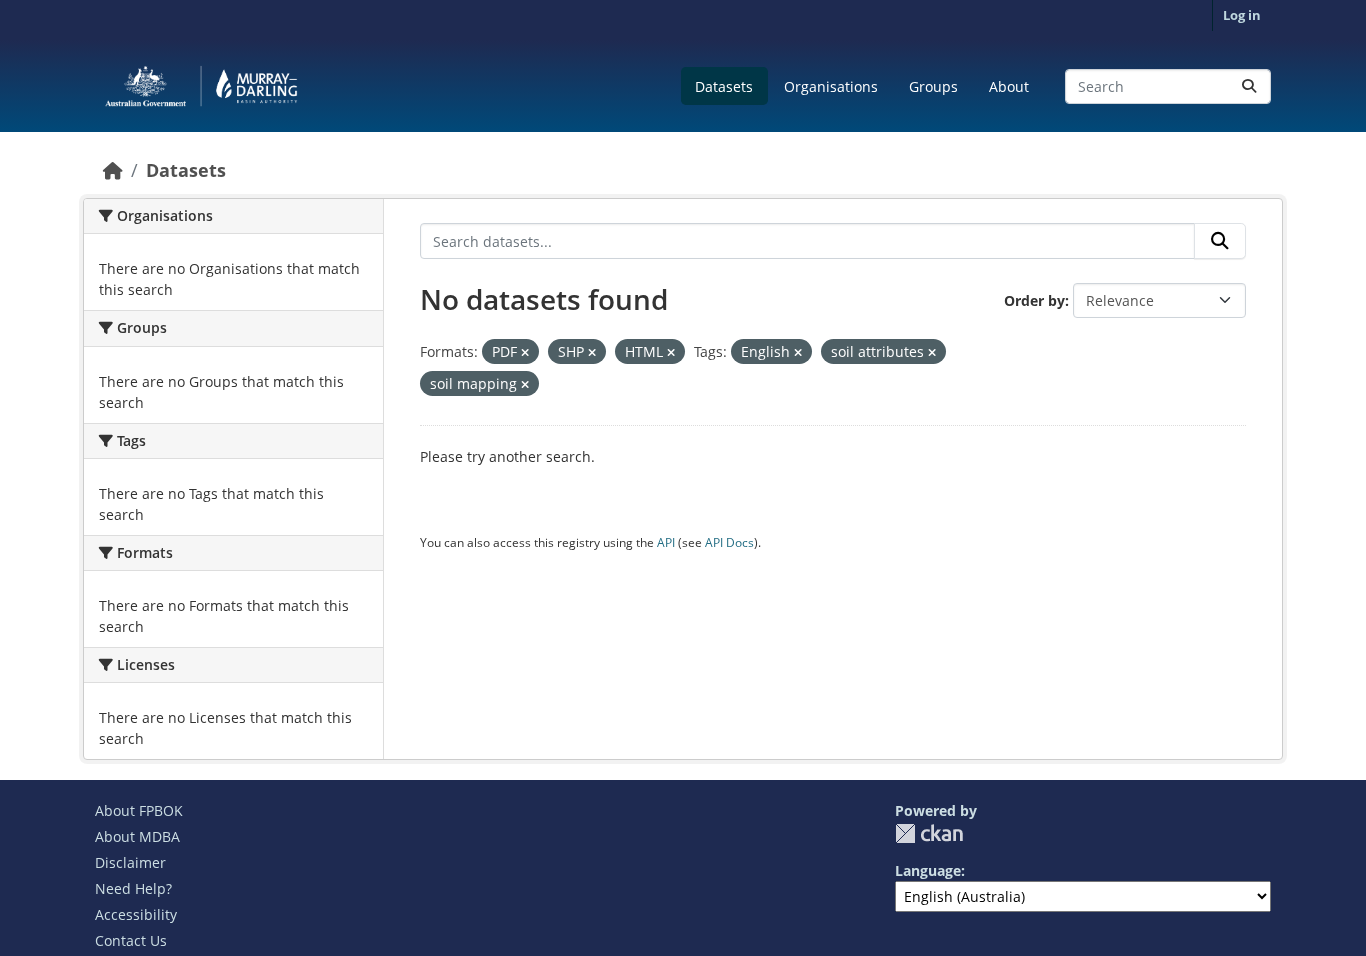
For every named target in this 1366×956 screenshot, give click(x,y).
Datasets (724, 86)
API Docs (729, 542)
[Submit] (1249, 86)
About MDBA (137, 836)
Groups (933, 86)
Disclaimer (130, 862)
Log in (1242, 15)
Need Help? (133, 888)
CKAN (929, 833)
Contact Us (131, 940)
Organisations (831, 86)
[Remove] (525, 352)
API (666, 542)
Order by (1034, 300)
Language (928, 870)
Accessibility (136, 914)
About (1009, 86)
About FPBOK (139, 810)
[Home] (113, 170)
